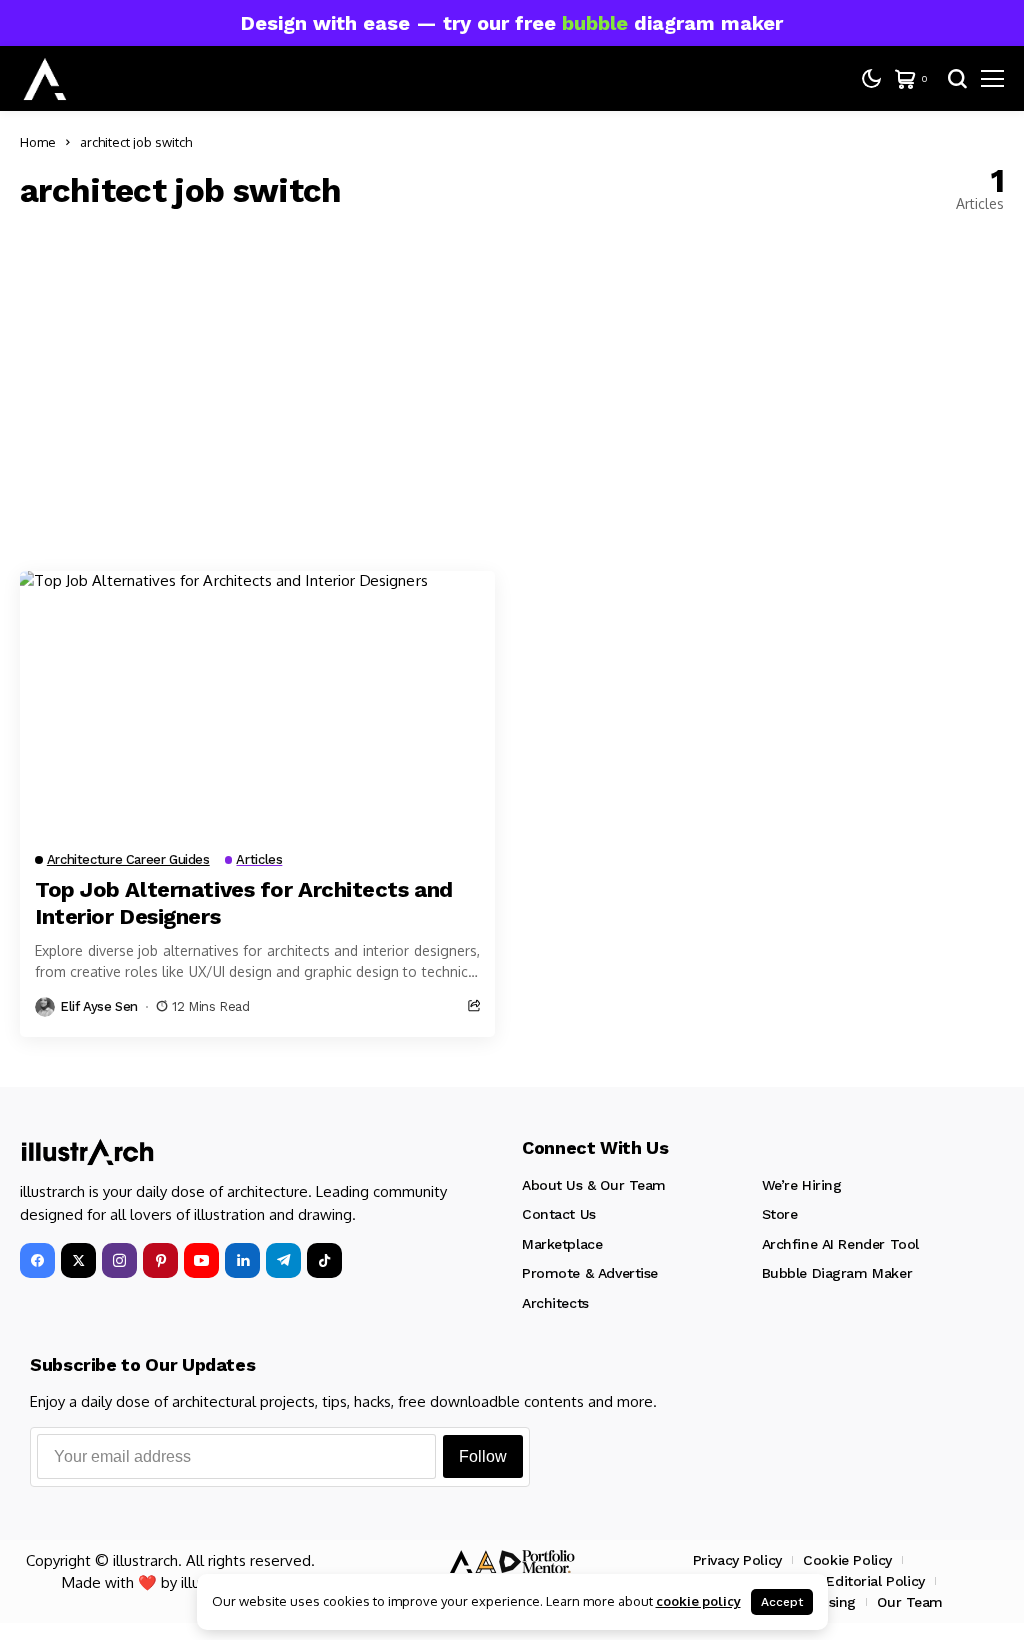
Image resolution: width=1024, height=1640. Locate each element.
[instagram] (119, 1260)
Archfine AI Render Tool (840, 1244)
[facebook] (37, 1260)
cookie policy (698, 1601)
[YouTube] (201, 1260)
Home (38, 142)
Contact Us (559, 1214)
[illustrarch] (45, 79)
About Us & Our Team (594, 1185)
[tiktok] (324, 1260)
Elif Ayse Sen (99, 1006)
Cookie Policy (847, 1560)
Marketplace (562, 1244)
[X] (78, 1260)
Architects (555, 1303)
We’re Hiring (802, 1185)
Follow (483, 1456)
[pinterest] (160, 1260)
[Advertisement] (512, 391)
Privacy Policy (737, 1560)
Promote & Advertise (590, 1273)
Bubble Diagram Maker (837, 1273)
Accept (782, 1602)
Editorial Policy (875, 1581)
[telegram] (283, 1260)
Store (780, 1214)
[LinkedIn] (242, 1260)
